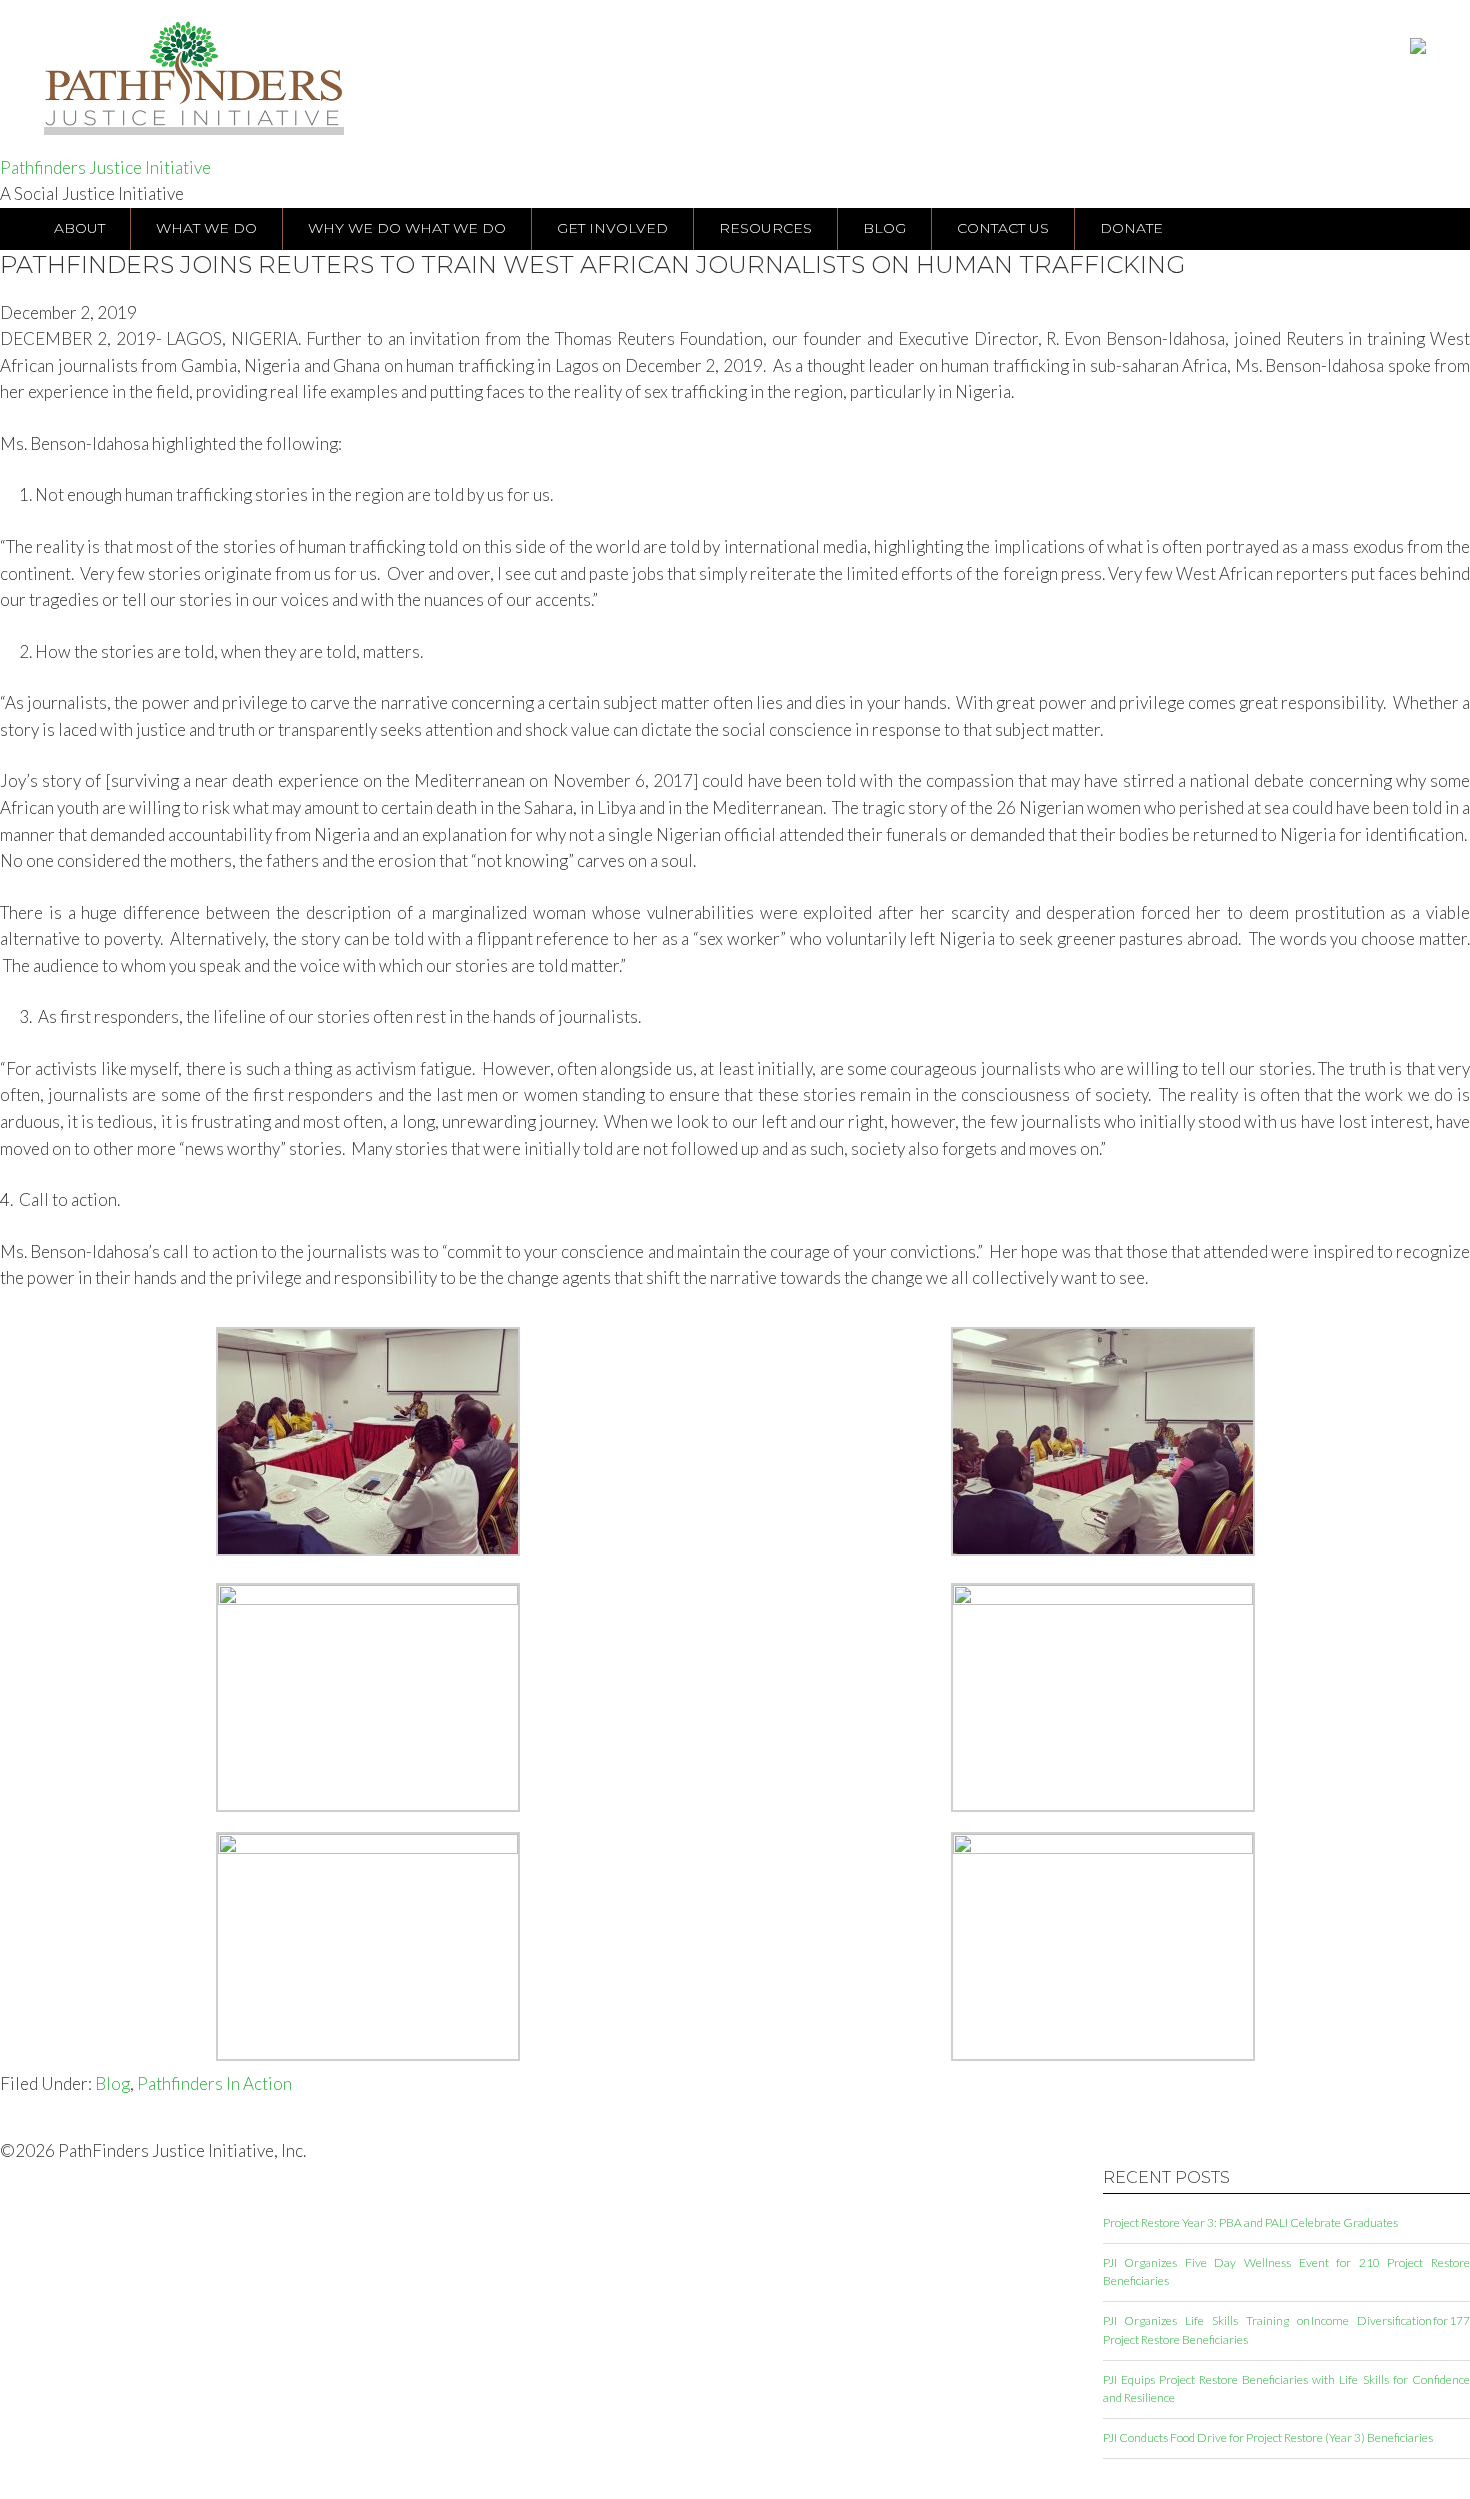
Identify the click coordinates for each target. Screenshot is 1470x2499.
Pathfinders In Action (214, 2083)
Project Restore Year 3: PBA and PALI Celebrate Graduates (1250, 2222)
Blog (112, 2083)
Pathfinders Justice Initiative (105, 167)
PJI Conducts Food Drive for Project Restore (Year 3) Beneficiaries (1268, 2437)
